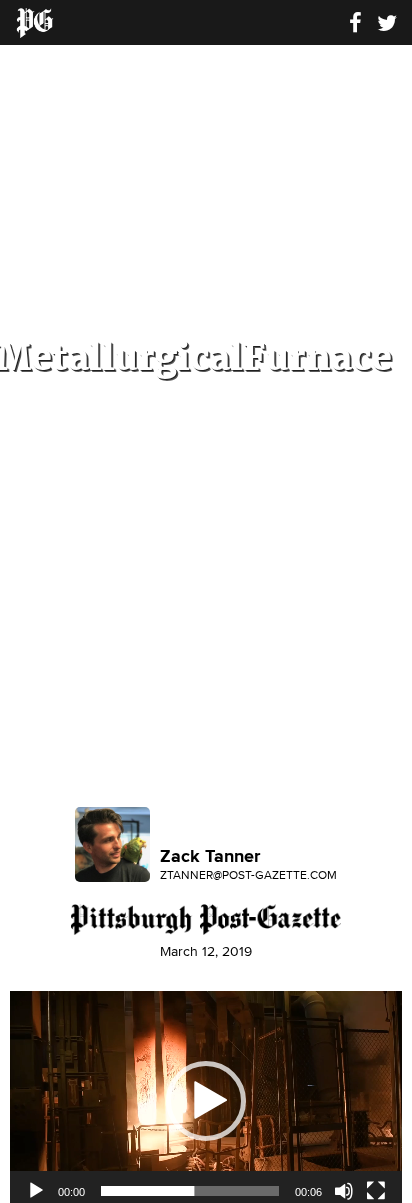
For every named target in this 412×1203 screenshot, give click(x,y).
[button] (206, 1101)
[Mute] (344, 1191)
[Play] (36, 1191)
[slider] (190, 1191)
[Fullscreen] (376, 1191)
